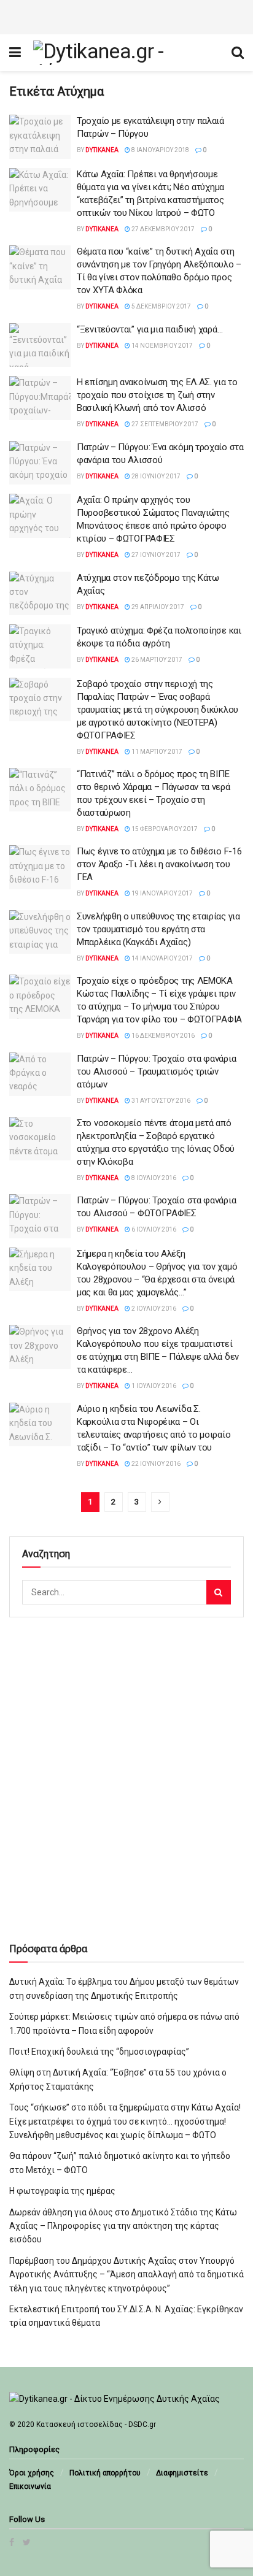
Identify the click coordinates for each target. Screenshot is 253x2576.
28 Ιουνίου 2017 (155, 476)
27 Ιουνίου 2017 (155, 555)
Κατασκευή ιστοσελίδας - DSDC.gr (96, 2425)
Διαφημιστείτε (182, 2473)
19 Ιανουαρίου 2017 (162, 893)
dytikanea (102, 150)
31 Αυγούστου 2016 (160, 1101)
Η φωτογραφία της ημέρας (62, 2191)
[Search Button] (219, 1592)
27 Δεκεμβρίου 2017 (162, 229)
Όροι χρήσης (32, 2473)
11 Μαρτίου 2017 (156, 752)
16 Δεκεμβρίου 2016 (162, 1036)
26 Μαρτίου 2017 (156, 660)
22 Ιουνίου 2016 (155, 1464)
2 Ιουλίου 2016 (153, 1309)
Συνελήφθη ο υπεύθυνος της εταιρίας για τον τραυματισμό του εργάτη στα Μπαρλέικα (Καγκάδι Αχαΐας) (158, 929)
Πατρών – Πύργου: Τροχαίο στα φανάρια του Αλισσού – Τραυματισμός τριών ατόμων (156, 1071)
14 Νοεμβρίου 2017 (162, 346)
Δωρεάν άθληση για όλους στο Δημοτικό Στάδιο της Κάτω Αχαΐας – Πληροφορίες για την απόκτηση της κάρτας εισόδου (123, 2226)
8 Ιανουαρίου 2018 (160, 150)
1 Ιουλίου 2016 (153, 1386)
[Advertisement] (126, 15)
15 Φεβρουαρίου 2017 (164, 829)
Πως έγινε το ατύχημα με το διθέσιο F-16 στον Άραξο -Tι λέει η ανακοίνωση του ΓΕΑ (159, 864)
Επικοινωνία (30, 2486)
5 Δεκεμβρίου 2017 (161, 306)
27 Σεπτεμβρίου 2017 (164, 424)
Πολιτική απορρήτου (105, 2473)
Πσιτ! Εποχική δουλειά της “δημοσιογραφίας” (99, 2052)
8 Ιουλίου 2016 (153, 1178)
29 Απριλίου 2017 (157, 607)
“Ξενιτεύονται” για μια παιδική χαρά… (150, 329)
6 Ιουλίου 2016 (153, 1229)
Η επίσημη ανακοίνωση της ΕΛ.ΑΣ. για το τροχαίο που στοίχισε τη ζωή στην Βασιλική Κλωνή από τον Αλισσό (157, 395)
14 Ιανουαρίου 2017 (162, 958)
